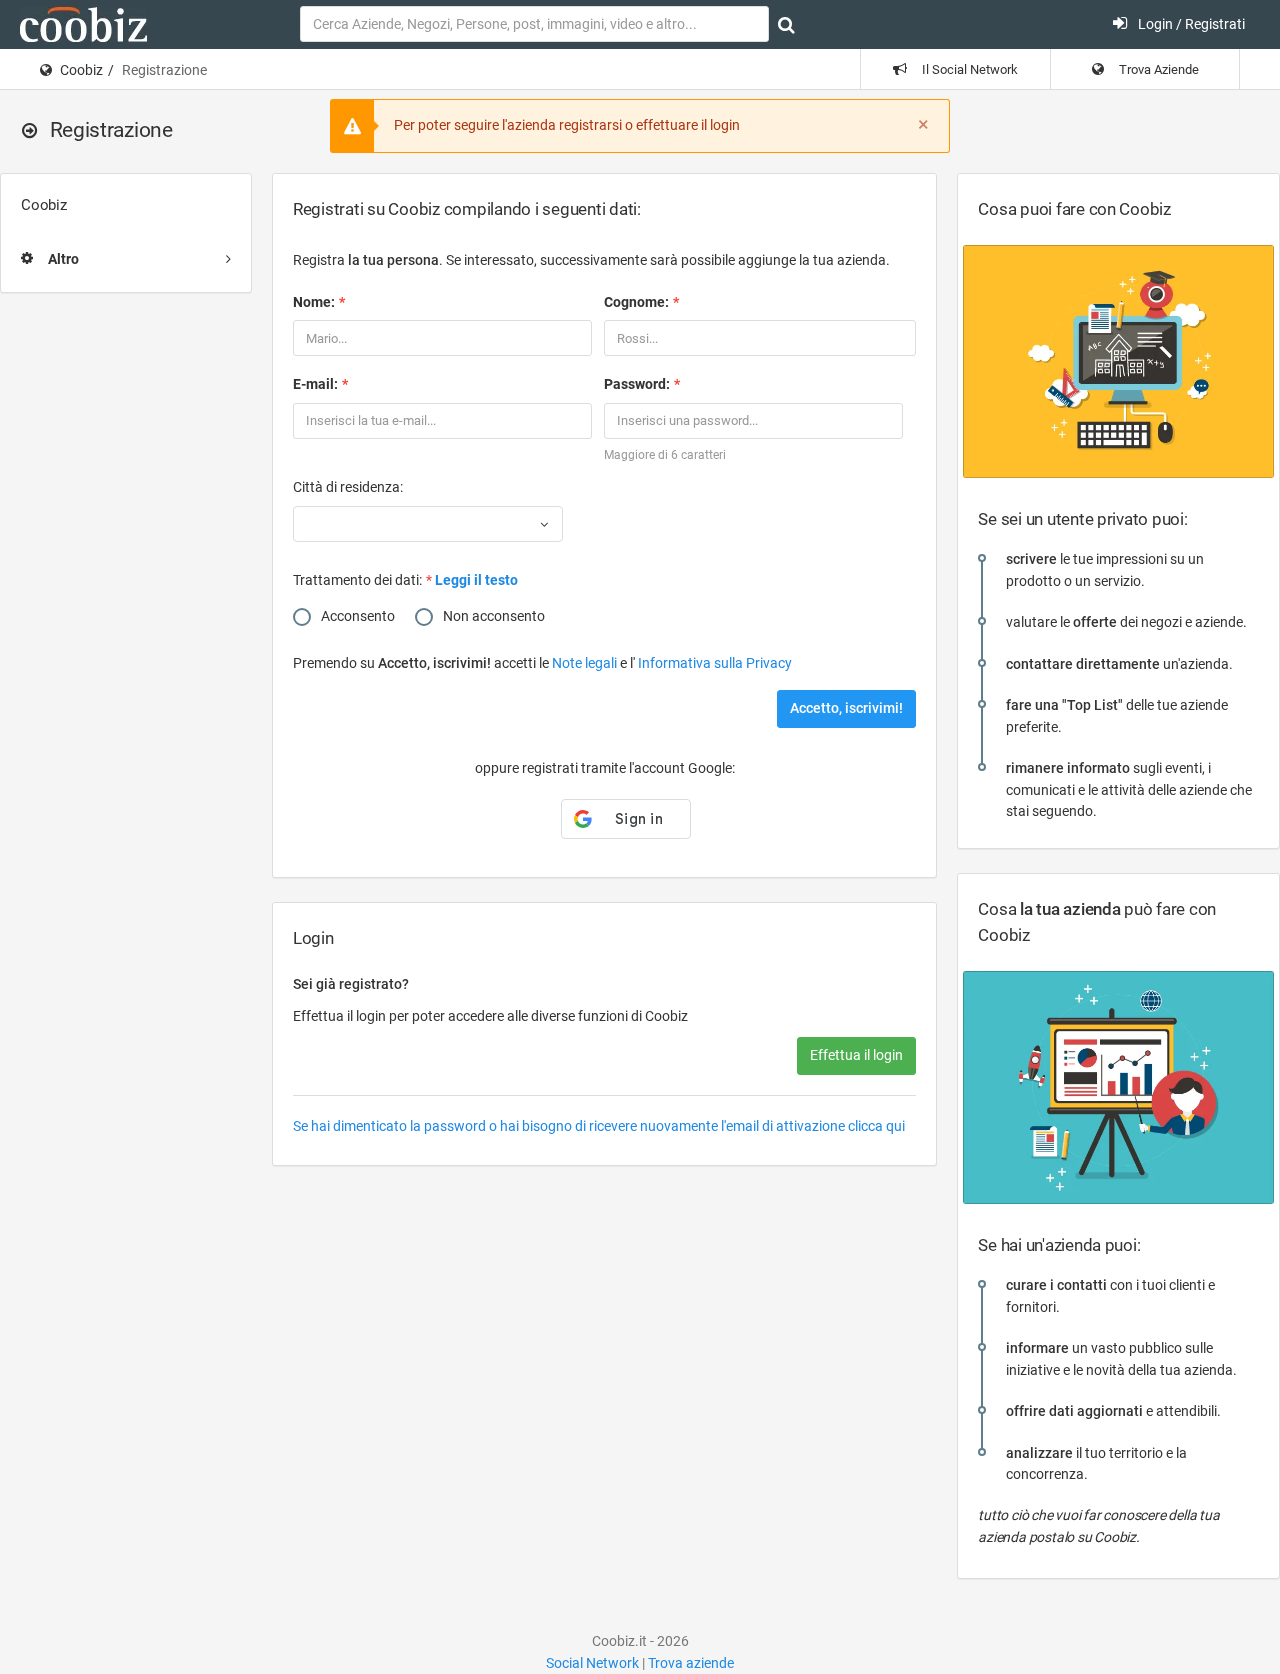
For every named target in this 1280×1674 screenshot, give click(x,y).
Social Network (592, 1663)
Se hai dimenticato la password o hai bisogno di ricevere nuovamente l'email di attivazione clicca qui (599, 1126)
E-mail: (315, 384)
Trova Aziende (1157, 69)
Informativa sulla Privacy (715, 663)
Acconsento (358, 616)
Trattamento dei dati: (357, 580)
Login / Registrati (1190, 24)
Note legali (586, 663)
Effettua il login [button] (856, 1055)
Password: (637, 384)
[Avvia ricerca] (786, 25)
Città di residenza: (348, 487)
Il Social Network (968, 69)
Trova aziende (691, 1663)
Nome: (314, 302)
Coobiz (81, 70)
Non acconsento (494, 616)
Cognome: (636, 302)
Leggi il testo (476, 580)
